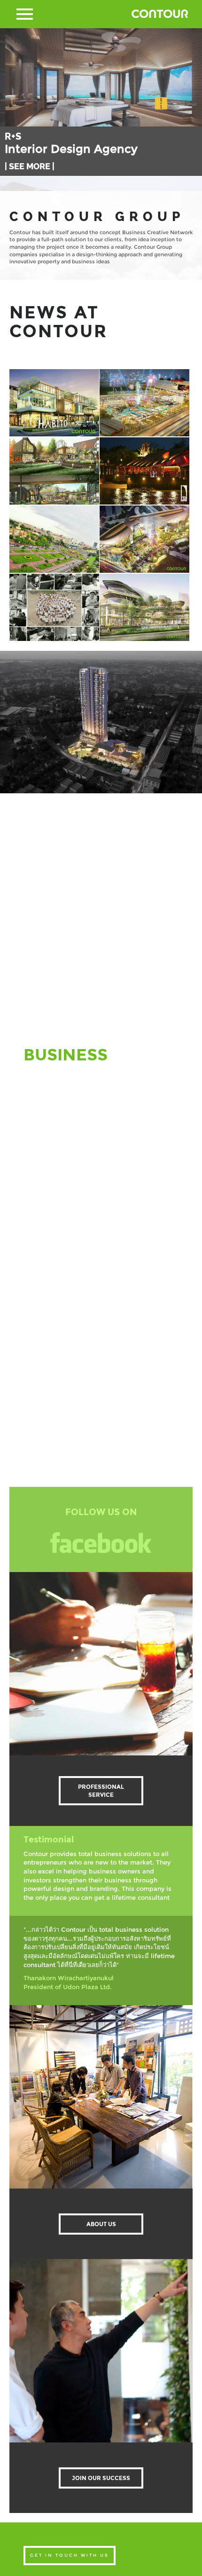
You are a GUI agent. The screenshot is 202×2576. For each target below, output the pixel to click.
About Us (101, 2224)
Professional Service (101, 1791)
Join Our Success (101, 2478)
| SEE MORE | (30, 181)
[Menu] (25, 14)
